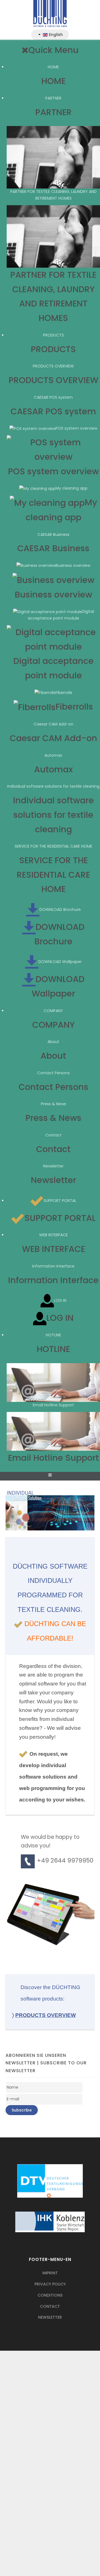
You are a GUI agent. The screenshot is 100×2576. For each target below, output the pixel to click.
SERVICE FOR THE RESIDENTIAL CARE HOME (53, 846)
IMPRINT (50, 2273)
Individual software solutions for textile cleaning (53, 786)
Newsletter (53, 1166)
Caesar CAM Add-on (53, 724)
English (55, 35)
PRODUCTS (53, 335)
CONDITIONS (50, 2295)
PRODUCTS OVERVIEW (53, 366)
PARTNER (53, 98)
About (53, 1042)
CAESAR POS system (53, 397)
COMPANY (53, 1011)
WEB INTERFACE (53, 1235)
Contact (53, 1135)
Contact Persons (53, 1073)
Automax (53, 755)
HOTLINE (53, 1335)
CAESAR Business (53, 534)
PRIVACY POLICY (50, 2284)
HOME (53, 67)
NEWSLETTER (50, 2317)
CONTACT (50, 2306)
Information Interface (53, 1266)
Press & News (53, 1104)
